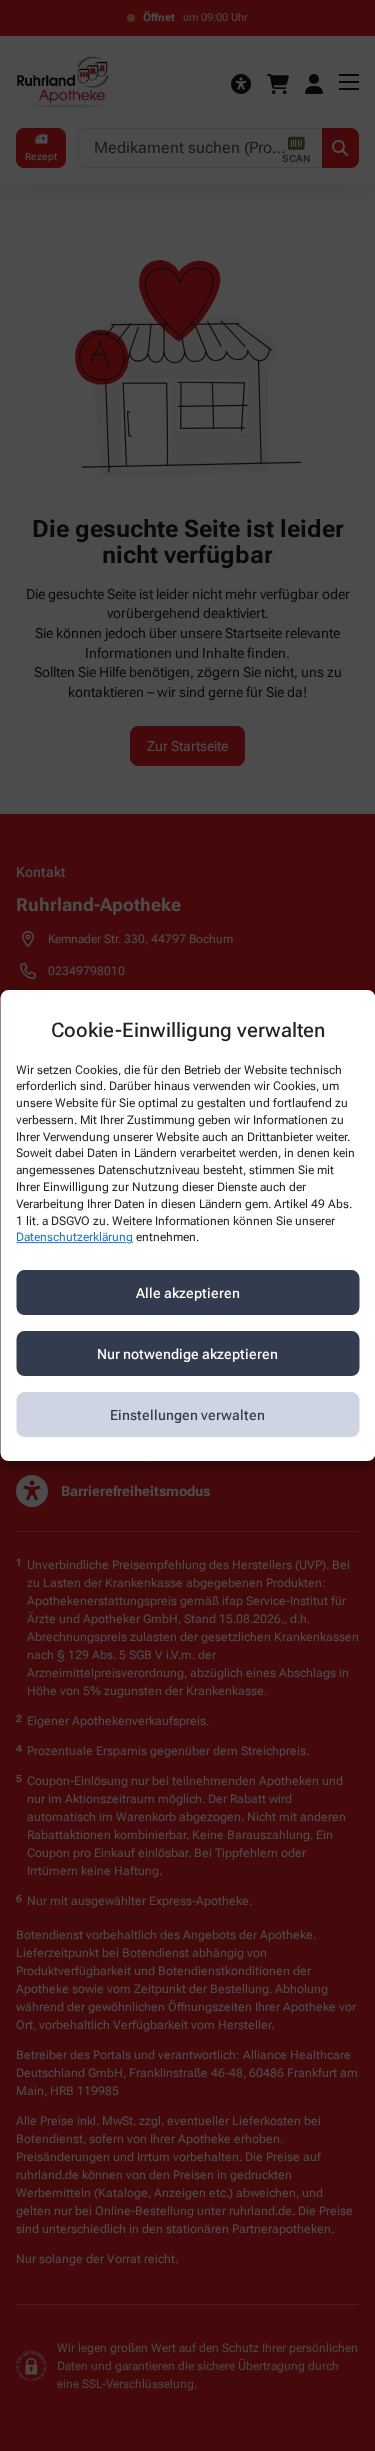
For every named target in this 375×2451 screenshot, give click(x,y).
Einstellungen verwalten (187, 1415)
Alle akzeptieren (188, 1293)
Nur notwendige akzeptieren (187, 1354)
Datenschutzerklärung (74, 1238)
